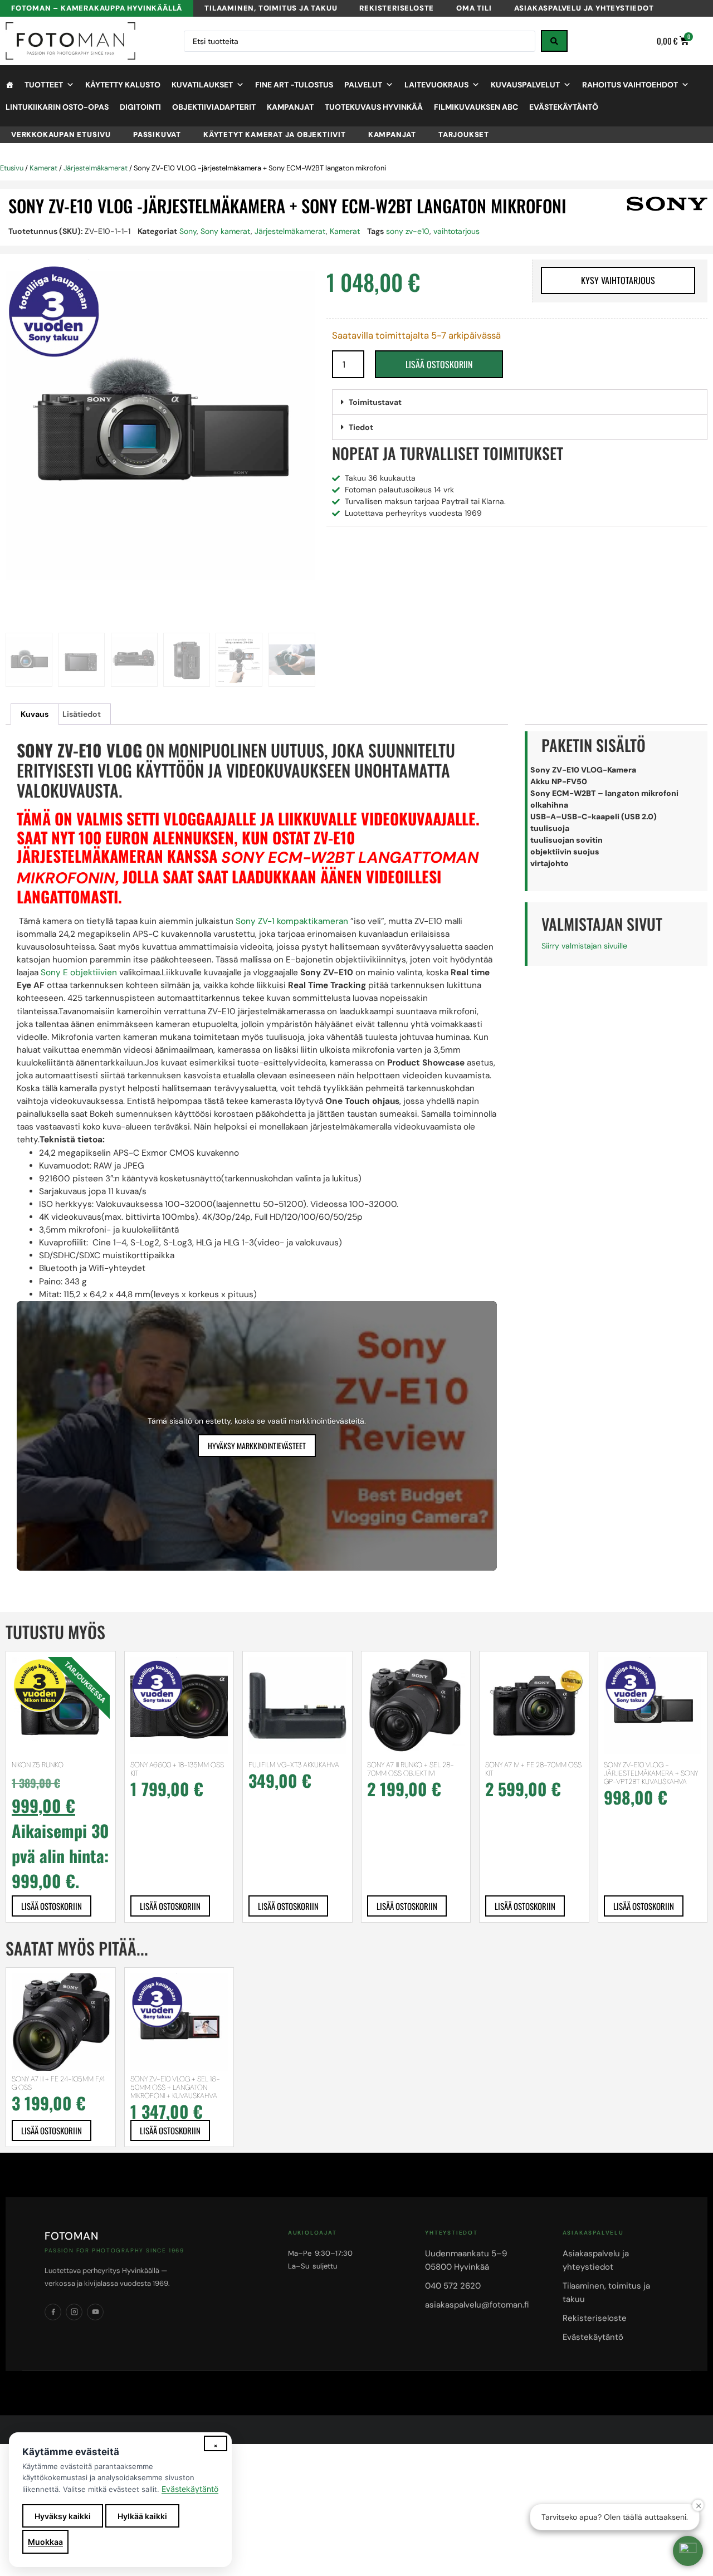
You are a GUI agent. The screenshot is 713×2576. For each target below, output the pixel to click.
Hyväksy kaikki (63, 2516)
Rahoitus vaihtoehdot (630, 85)
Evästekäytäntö (564, 107)
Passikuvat (157, 135)
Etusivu (12, 168)
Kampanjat (290, 107)
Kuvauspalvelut (525, 85)
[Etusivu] (9, 85)
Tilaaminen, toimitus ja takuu (271, 8)
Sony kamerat (226, 231)
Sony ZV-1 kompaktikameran (292, 921)
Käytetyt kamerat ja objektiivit (275, 135)
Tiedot (361, 427)
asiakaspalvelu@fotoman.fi (477, 2305)
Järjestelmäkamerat (96, 168)
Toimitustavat (375, 402)
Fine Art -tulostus (294, 85)
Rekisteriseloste (397, 8)
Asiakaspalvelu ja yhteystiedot (584, 8)
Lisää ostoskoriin (439, 364)
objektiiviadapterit (214, 107)
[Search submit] (554, 41)
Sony (188, 231)
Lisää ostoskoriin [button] (52, 1906)
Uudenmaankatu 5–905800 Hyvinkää (466, 2260)
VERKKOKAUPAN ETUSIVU (61, 135)
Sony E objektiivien (79, 972)
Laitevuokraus (436, 85)
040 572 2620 (453, 2286)
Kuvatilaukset (202, 85)
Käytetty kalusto (123, 85)
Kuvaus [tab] (35, 714)
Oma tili (474, 8)
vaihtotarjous (456, 231)
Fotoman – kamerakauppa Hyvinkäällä (97, 8)
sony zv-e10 (408, 231)
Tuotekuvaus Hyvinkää (374, 107)
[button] (520, 402)
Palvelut (363, 85)
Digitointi (140, 107)
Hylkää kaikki (142, 2516)
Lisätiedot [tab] (82, 714)
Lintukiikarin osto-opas (57, 107)
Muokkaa (45, 2542)
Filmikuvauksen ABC (476, 107)
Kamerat (43, 168)
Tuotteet (44, 85)
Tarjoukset (464, 135)
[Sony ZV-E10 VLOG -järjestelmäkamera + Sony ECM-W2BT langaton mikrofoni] (160, 426)
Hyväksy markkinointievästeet (257, 1446)
